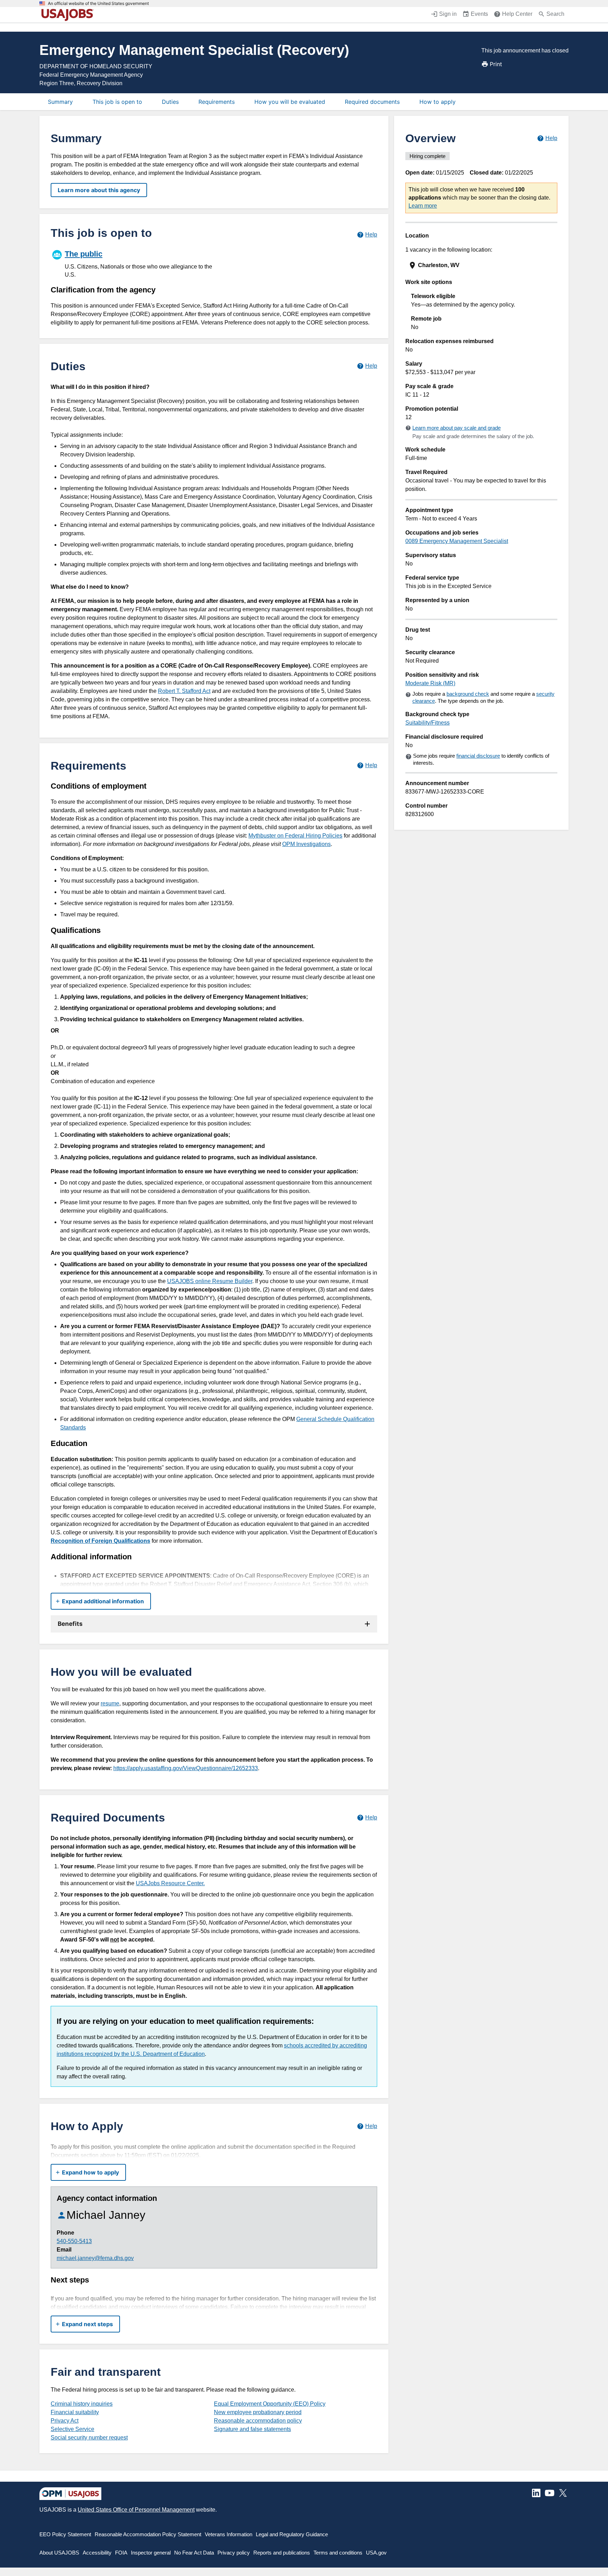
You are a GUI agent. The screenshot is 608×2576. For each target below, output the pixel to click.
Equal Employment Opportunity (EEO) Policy (270, 2404)
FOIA (121, 2553)
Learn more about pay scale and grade (457, 428)
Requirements (217, 102)
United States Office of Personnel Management (136, 2510)
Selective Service (72, 2429)
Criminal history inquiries (82, 2404)
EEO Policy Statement (65, 2534)
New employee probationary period (258, 2412)
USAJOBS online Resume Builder (210, 1281)
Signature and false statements (252, 2429)
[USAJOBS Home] (69, 15)
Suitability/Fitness (427, 723)
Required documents (372, 102)
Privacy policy (234, 2553)
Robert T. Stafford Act (184, 691)
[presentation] (482, 266)
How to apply (438, 102)
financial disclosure (478, 756)
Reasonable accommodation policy (258, 2421)
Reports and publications (282, 2553)
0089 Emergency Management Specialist (457, 541)
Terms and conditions (338, 2553)
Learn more (423, 206)
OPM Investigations (306, 844)
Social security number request (89, 2438)
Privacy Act (65, 2421)
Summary (60, 102)
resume (110, 1703)
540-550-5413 (74, 2241)
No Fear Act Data (194, 2553)
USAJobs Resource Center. (170, 1883)
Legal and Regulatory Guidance (292, 2534)
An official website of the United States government (98, 4)
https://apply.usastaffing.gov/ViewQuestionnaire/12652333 (186, 1768)
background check (468, 694)
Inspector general (151, 2553)
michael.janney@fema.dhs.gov (95, 2258)
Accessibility (97, 2553)
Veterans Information (229, 2534)
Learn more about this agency (99, 190)
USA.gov (376, 2553)
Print (496, 64)
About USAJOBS (59, 2553)
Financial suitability (75, 2412)
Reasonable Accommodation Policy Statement (148, 2534)
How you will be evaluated (290, 102)
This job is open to (117, 102)
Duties (170, 102)
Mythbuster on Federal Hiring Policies (295, 836)
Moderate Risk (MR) (430, 683)
